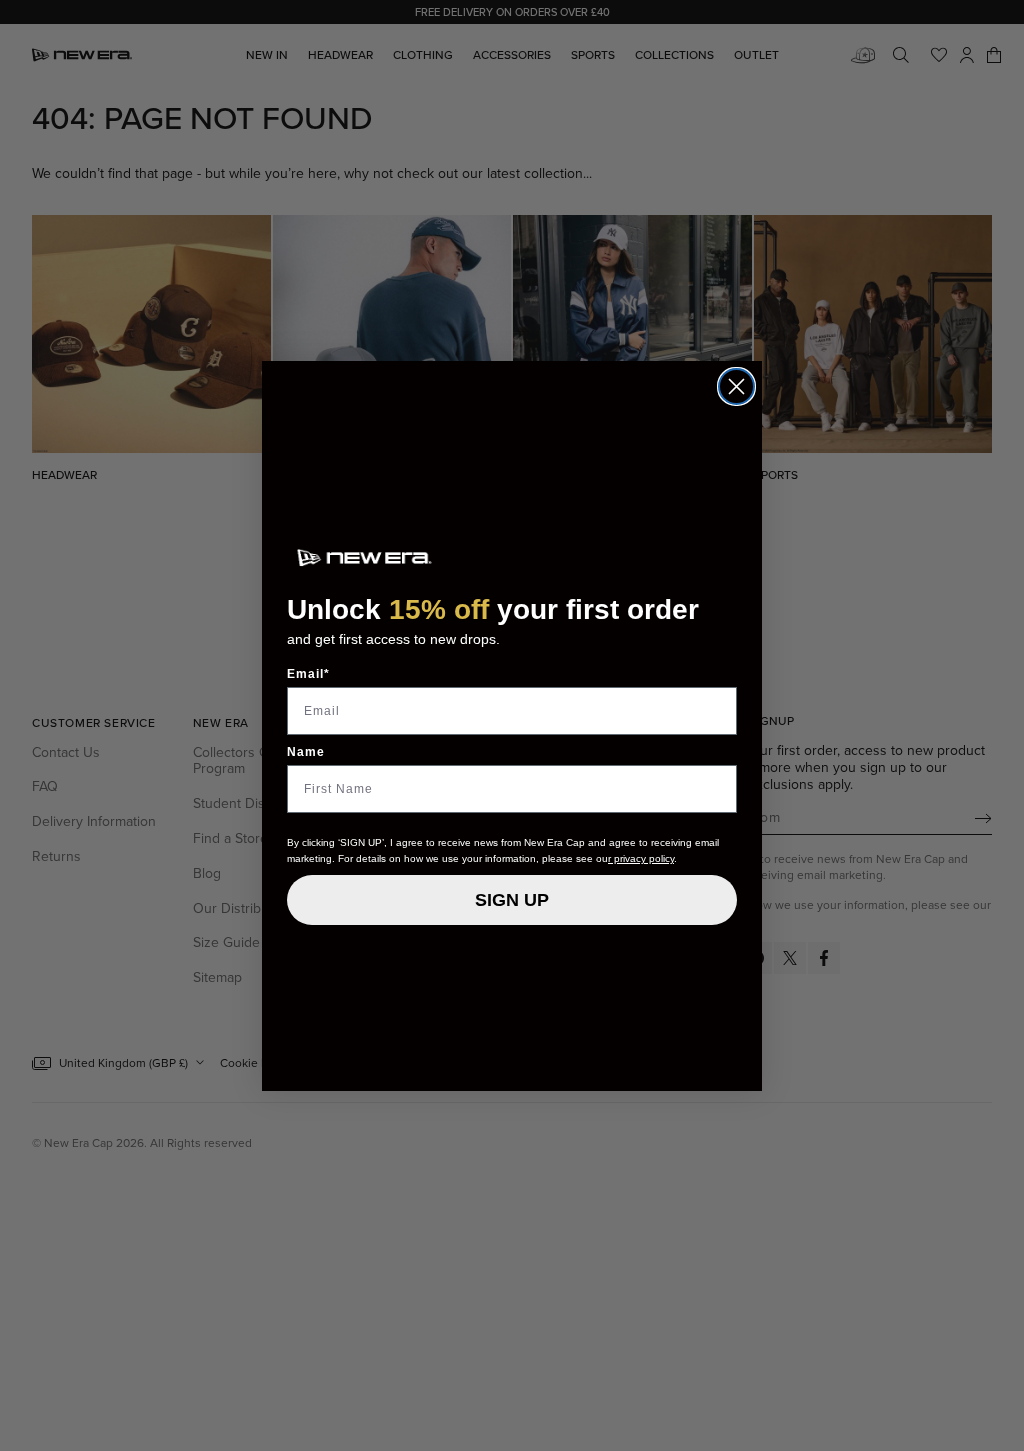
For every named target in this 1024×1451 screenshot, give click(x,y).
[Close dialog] (736, 386)
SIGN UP (512, 900)
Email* (308, 674)
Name (306, 752)
